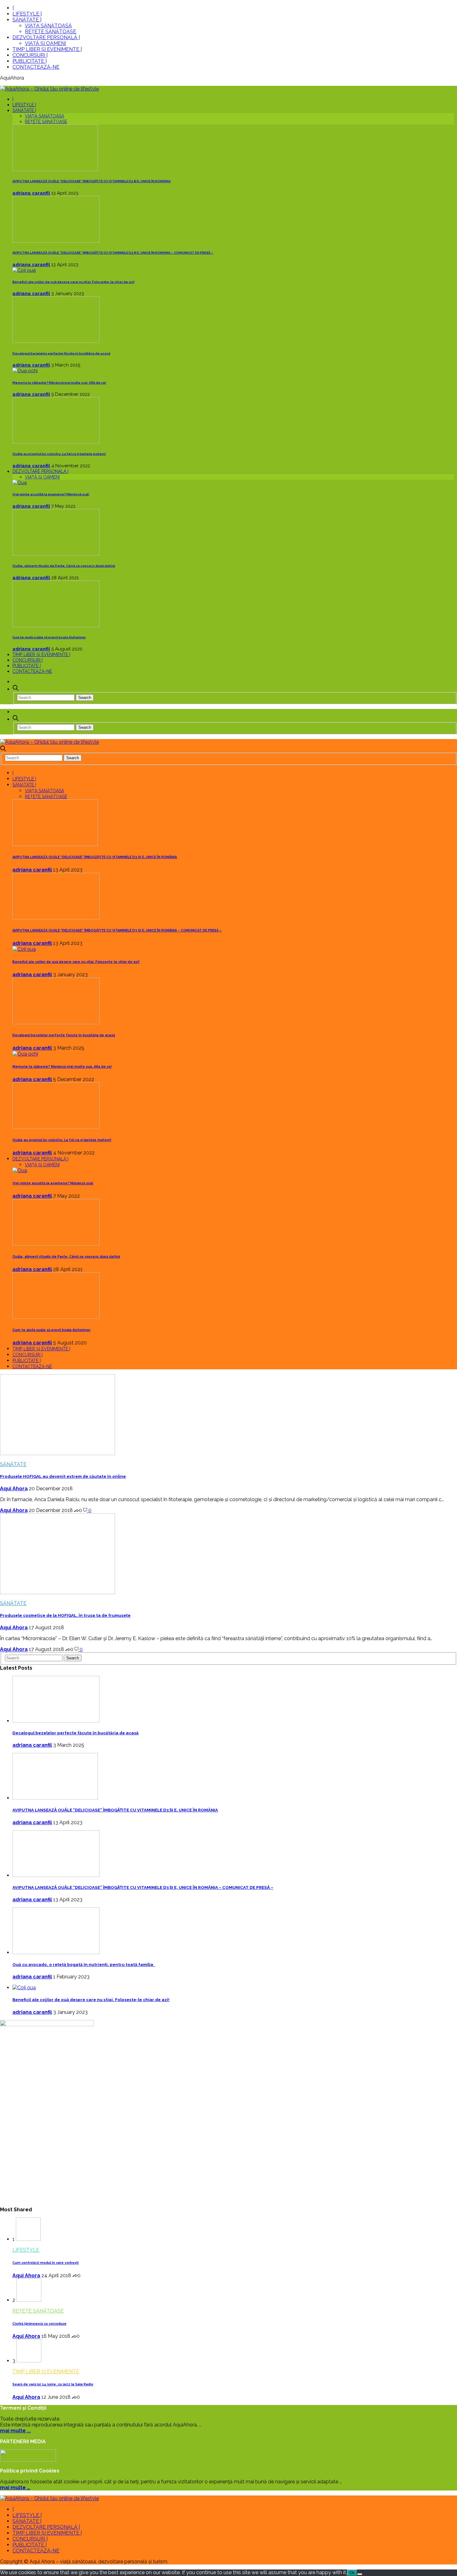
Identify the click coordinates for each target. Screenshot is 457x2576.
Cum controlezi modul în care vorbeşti (46, 2263)
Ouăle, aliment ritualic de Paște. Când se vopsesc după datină (64, 566)
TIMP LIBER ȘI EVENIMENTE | (47, 49)
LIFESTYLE (26, 2250)
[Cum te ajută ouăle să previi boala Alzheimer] (56, 626)
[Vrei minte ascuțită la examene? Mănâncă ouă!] (20, 483)
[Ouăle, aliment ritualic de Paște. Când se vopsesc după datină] (56, 554)
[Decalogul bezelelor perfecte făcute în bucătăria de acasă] (56, 341)
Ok (352, 2573)
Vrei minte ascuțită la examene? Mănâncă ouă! (51, 494)
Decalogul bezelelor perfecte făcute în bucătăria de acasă (61, 353)
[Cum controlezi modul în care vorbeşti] (28, 2239)
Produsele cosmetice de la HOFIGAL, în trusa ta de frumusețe (65, 1615)
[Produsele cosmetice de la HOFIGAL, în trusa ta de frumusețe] (58, 1592)
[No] (360, 2574)
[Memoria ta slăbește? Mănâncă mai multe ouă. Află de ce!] (25, 371)
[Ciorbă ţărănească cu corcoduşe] (29, 2300)
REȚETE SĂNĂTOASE (51, 32)
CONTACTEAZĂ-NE (36, 67)
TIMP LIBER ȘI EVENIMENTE (46, 2372)
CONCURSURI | (30, 55)
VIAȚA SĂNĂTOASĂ (48, 26)
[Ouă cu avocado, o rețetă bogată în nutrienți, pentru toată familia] (56, 1952)
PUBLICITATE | (30, 61)
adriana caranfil (31, 193)
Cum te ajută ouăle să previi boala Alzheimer (49, 637)
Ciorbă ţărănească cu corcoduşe (39, 2324)
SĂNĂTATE (13, 1464)
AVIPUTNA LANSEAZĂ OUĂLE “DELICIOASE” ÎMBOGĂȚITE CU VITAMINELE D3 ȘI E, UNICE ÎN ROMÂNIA (92, 181)
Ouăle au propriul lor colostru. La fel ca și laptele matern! (59, 454)
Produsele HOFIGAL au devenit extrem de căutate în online (63, 1476)
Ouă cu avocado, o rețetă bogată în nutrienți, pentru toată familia (84, 1965)
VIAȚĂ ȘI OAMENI (45, 43)
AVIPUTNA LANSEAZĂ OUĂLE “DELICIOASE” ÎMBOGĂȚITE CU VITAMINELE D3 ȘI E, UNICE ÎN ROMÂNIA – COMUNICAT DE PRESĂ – (113, 253)
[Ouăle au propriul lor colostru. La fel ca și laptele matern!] (56, 442)
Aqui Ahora (14, 1489)
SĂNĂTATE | (27, 20)
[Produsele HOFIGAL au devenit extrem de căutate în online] (58, 1453)
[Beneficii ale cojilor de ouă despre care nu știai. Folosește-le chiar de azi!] (24, 270)
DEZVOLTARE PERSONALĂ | (46, 37)
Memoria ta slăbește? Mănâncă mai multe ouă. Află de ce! (59, 383)
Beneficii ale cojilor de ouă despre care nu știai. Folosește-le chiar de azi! (74, 282)
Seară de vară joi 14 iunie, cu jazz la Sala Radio (53, 2384)
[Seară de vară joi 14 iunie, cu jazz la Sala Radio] (29, 2361)
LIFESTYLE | (27, 14)
